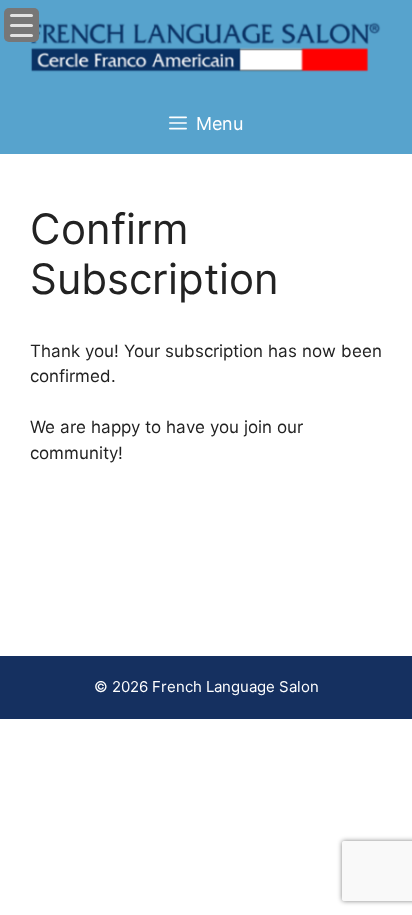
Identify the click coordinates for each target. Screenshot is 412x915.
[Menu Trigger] (21, 25)
